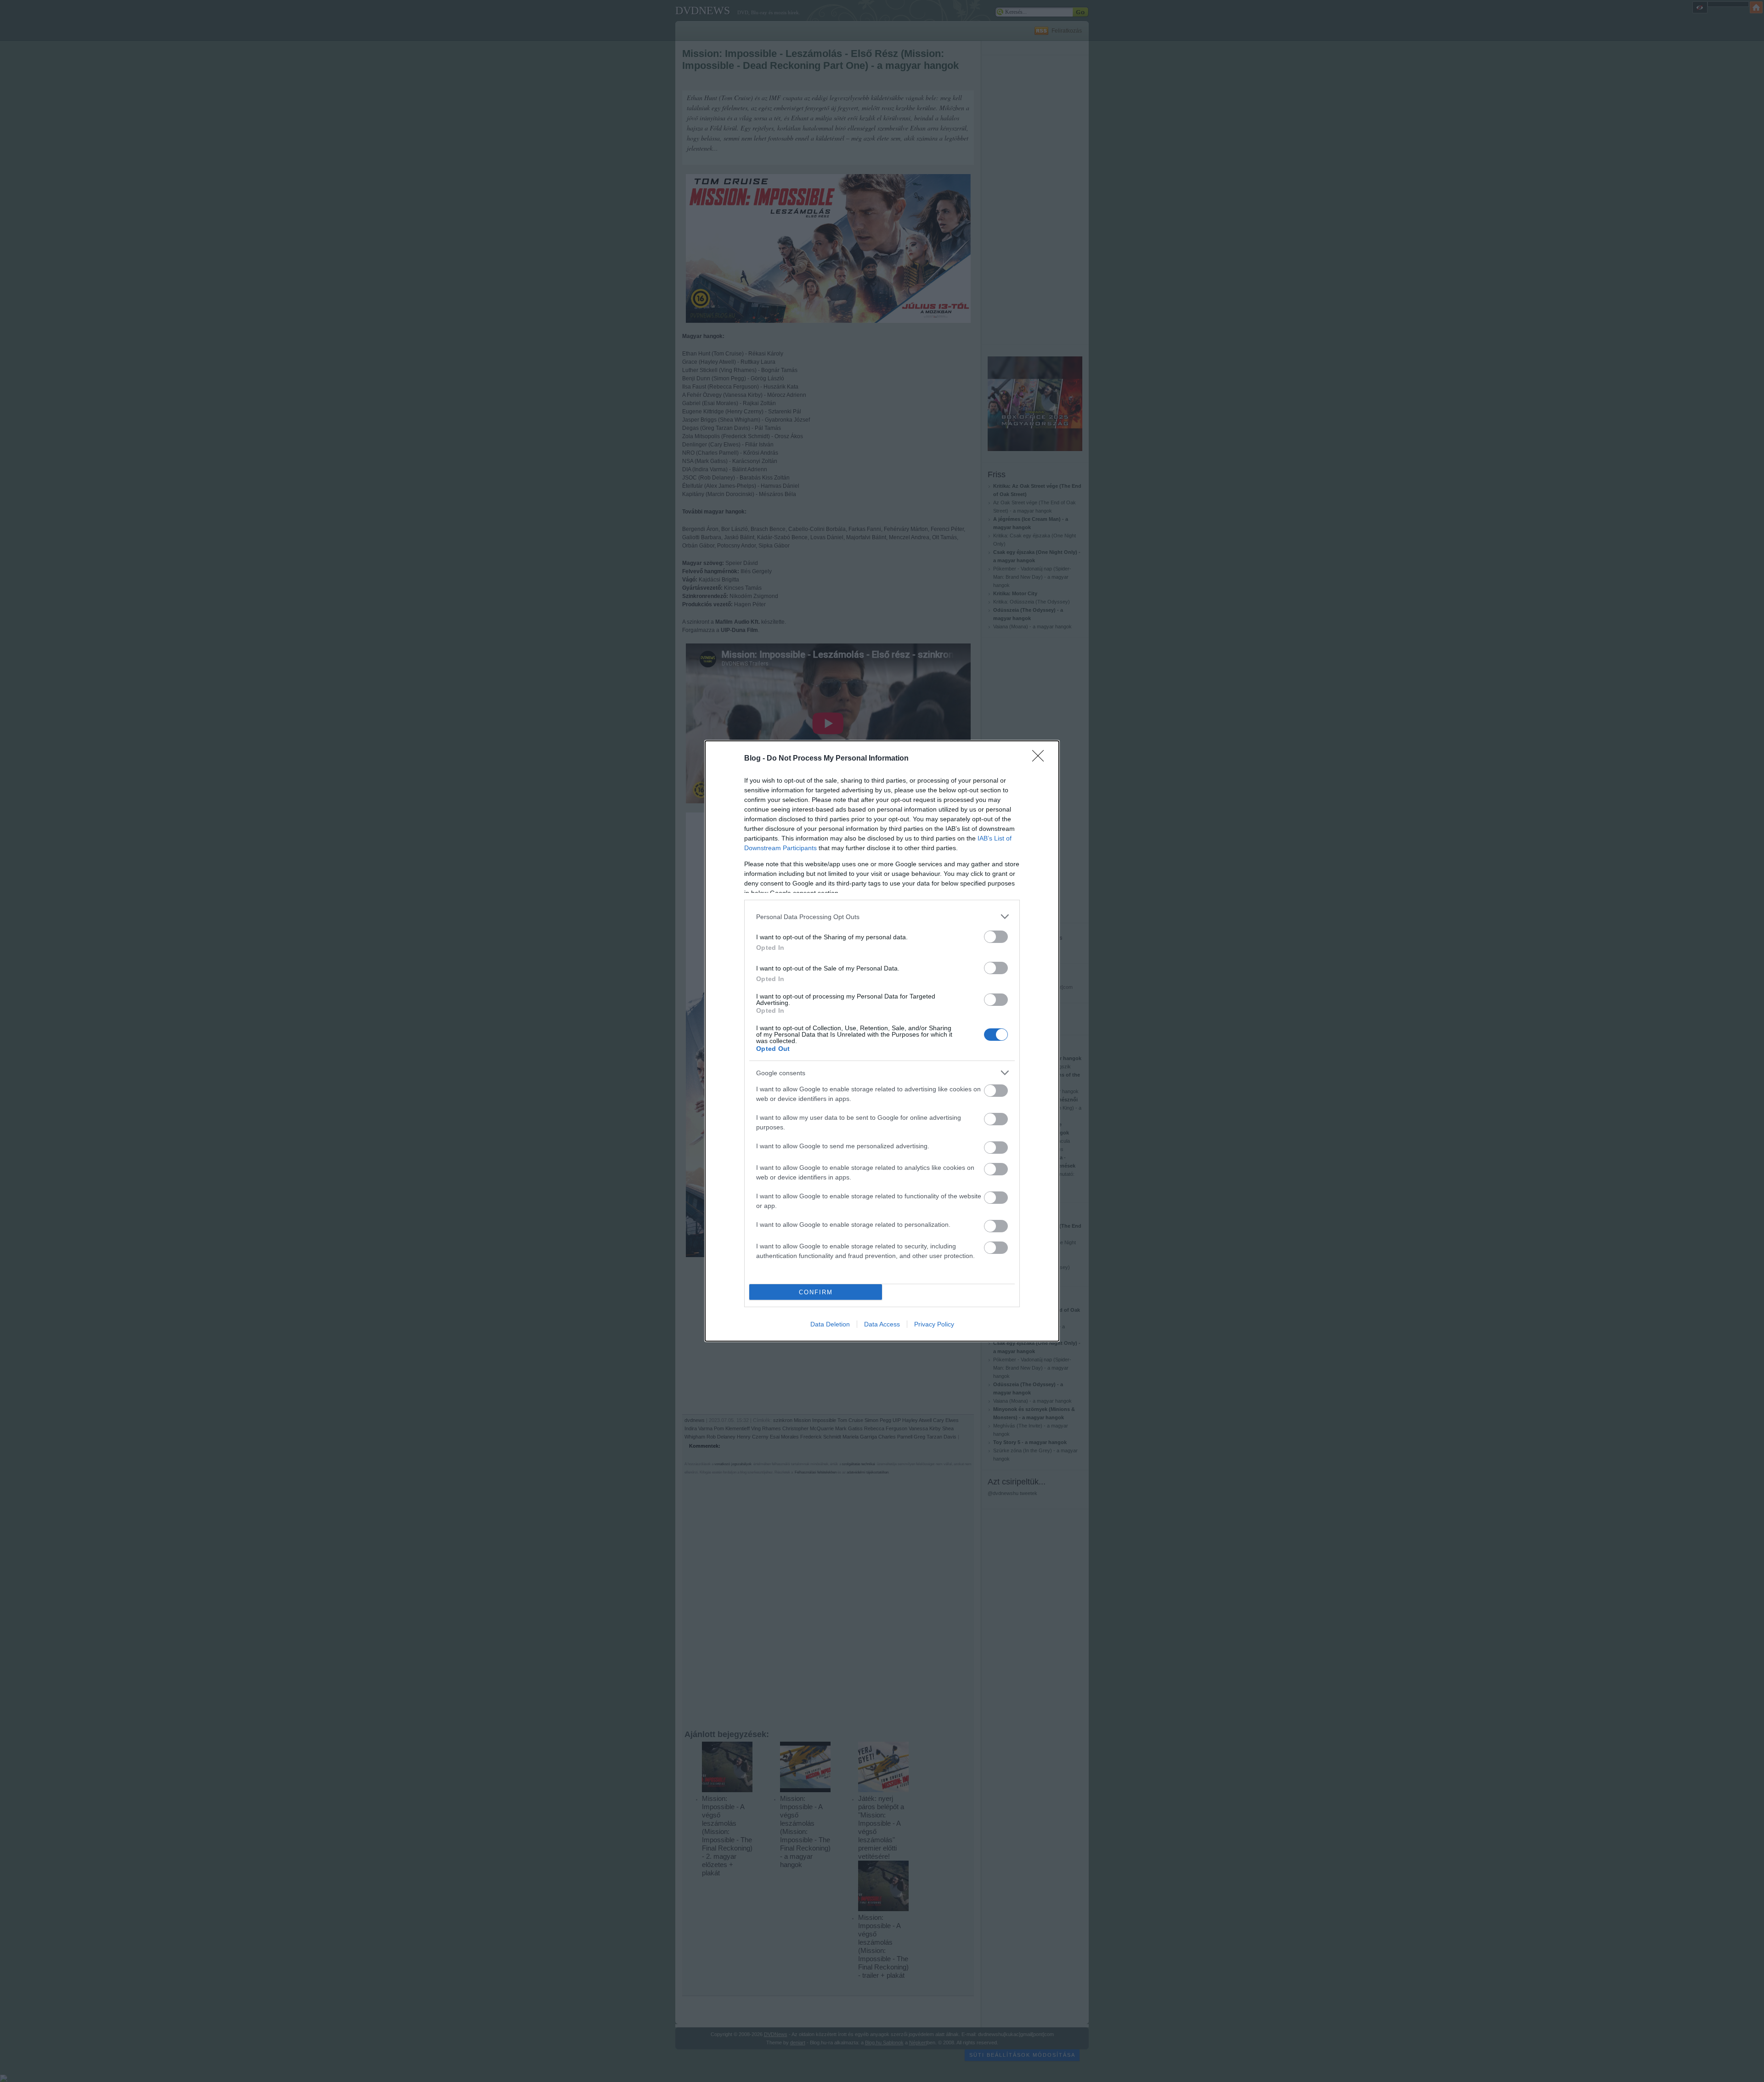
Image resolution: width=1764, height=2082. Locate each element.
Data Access (882, 1324)
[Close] (1041, 759)
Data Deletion (830, 1324)
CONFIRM (816, 1292)
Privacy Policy (934, 1324)
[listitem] (882, 917)
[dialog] (882, 1041)
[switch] (996, 937)
